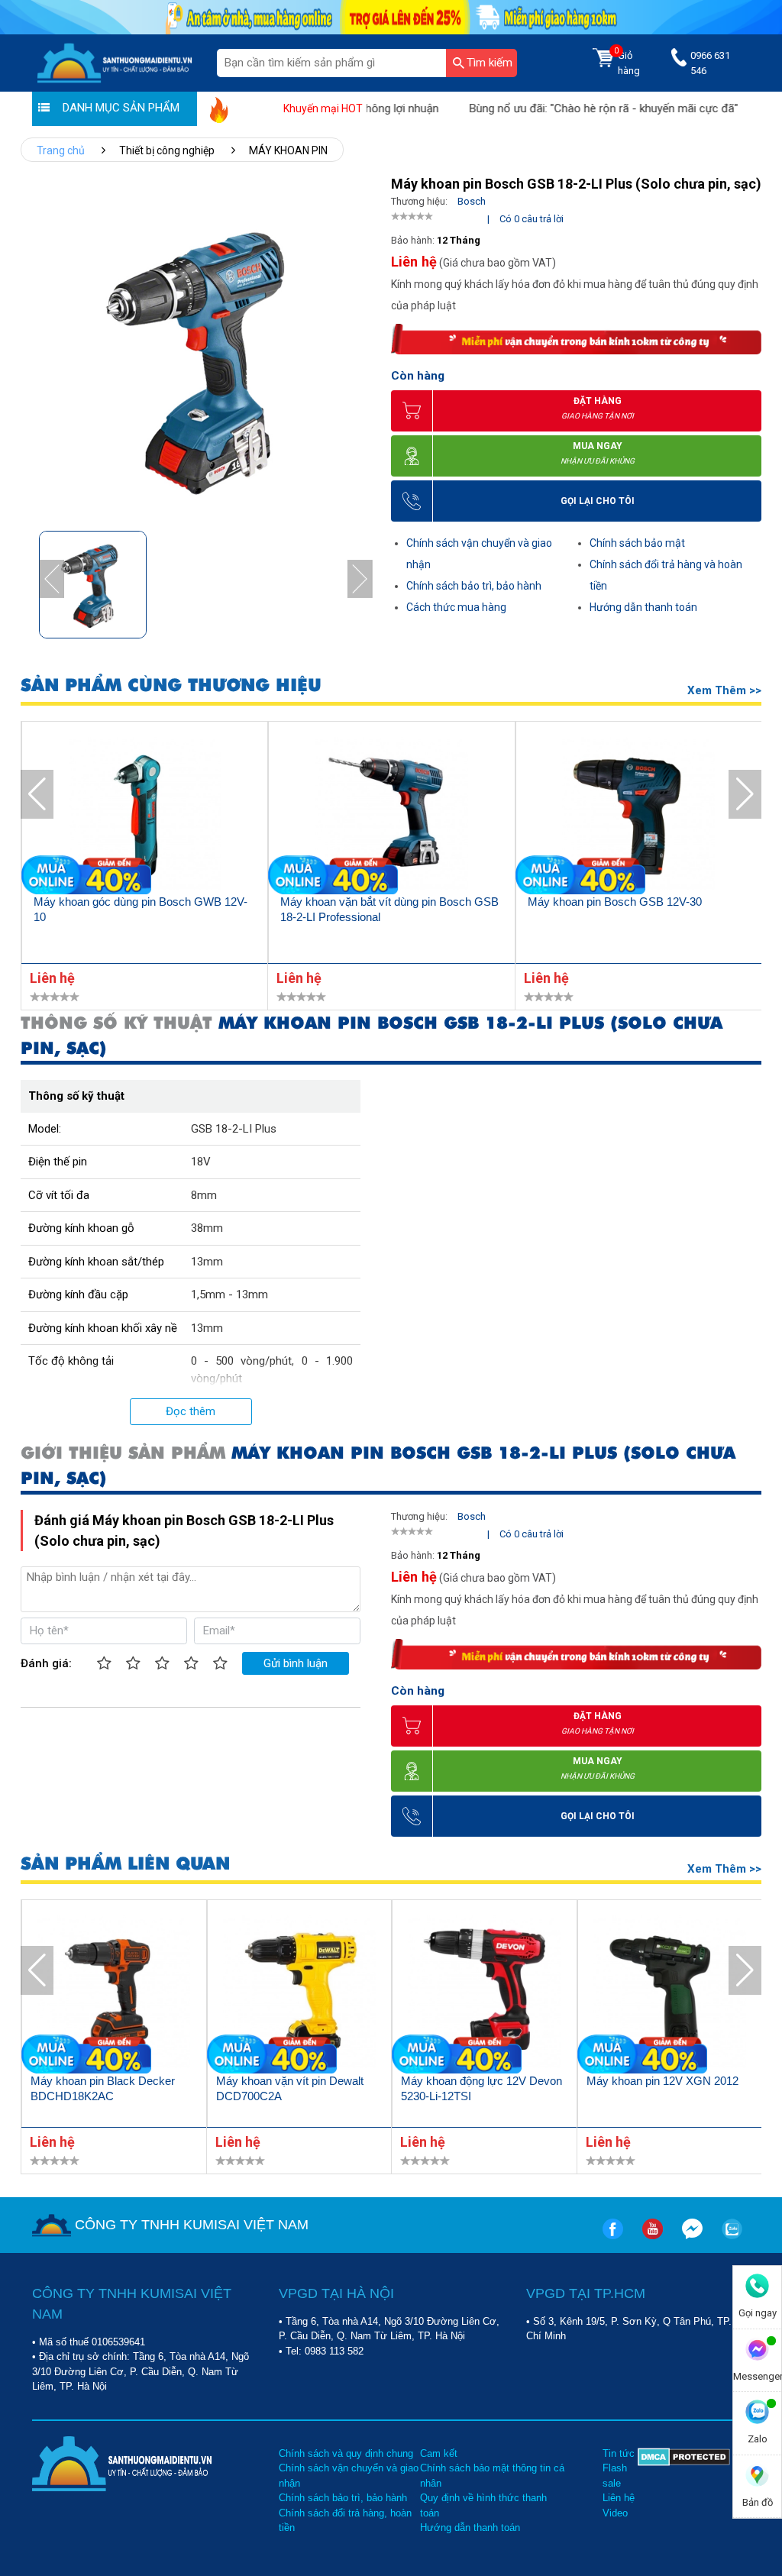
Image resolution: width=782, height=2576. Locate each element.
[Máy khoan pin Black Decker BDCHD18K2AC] (114, 1994)
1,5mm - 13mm (229, 1294)
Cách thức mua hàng (456, 607)
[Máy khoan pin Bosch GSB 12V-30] (639, 816)
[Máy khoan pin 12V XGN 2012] (670, 1994)
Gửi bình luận (296, 1663)
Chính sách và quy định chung (346, 2453)
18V (201, 1162)
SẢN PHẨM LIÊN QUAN (125, 1864)
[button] (360, 579)
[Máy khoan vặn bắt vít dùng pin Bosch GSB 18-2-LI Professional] (391, 816)
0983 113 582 (334, 2351)
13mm (207, 1262)
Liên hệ (619, 2498)
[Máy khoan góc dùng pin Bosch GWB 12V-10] (145, 816)
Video (615, 2513)
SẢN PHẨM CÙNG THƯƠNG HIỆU (171, 685)
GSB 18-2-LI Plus (234, 1129)
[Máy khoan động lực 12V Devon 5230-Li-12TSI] (485, 1994)
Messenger (757, 2376)
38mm (207, 1228)
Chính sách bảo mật (637, 543)
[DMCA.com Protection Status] (684, 2491)
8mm (204, 1195)
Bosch (472, 201)
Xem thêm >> (724, 690)
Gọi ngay (758, 2313)
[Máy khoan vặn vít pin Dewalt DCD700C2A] (300, 1994)
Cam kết (439, 2453)
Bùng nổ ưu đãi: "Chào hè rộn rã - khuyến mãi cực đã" (565, 108)
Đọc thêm (191, 1411)
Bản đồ (758, 2502)
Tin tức (619, 2453)
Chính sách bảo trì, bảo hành (474, 586)
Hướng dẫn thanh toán (643, 607)
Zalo (758, 2439)
